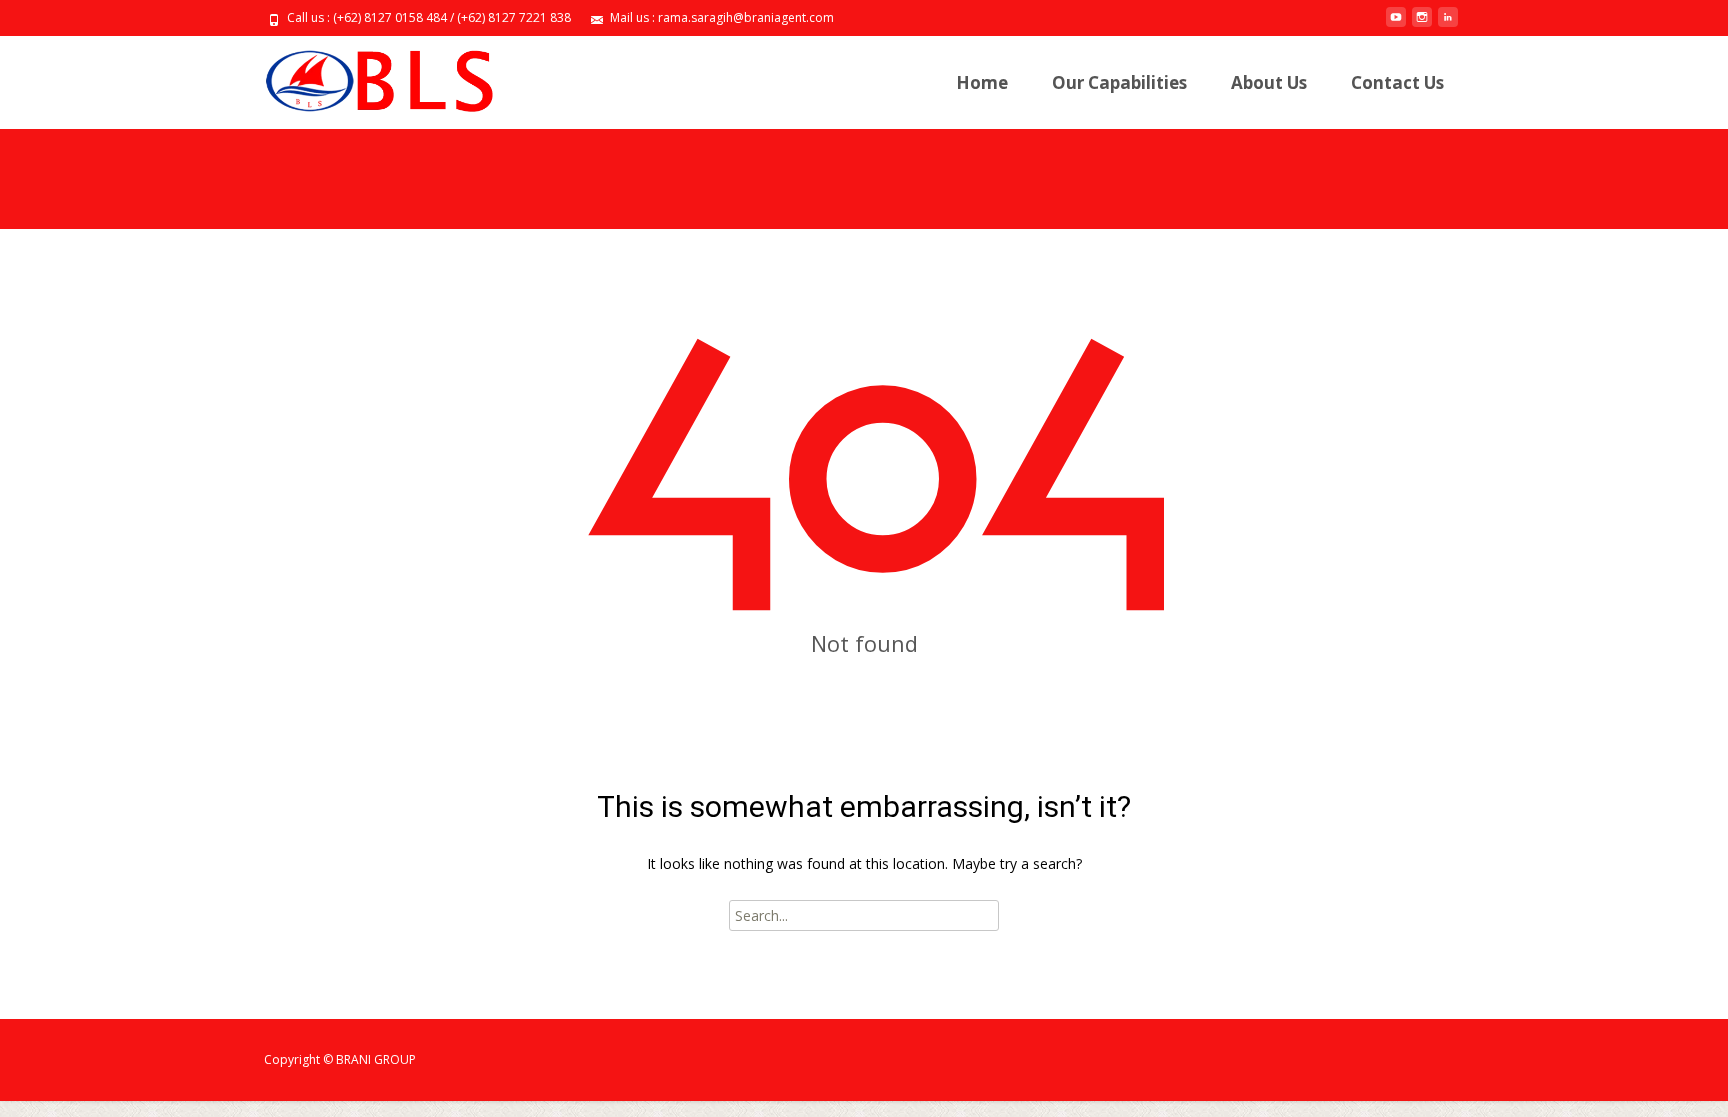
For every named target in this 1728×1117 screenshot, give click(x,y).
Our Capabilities (1119, 82)
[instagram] (1422, 24)
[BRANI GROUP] (362, 76)
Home (982, 82)
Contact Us (1397, 82)
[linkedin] (1448, 24)
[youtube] (1396, 24)
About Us (1269, 82)
